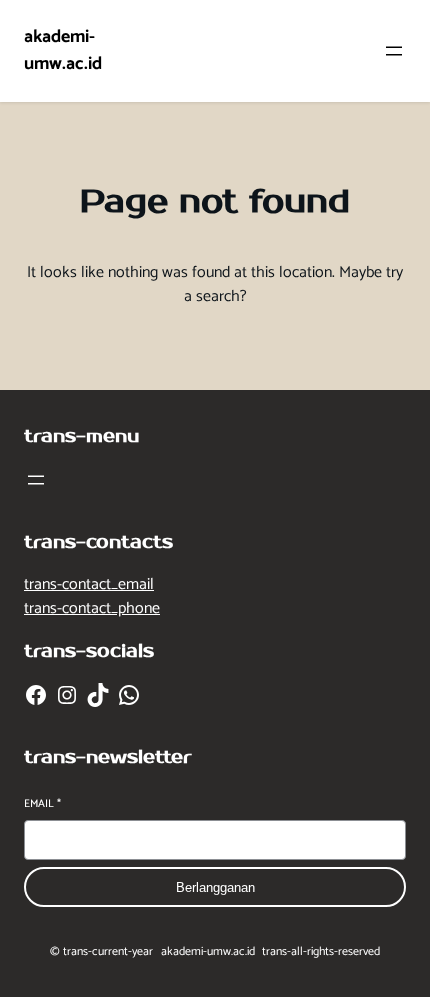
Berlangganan (215, 887)
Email (42, 804)
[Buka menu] (394, 51)
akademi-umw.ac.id (63, 50)
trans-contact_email (89, 584)
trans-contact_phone (92, 608)
